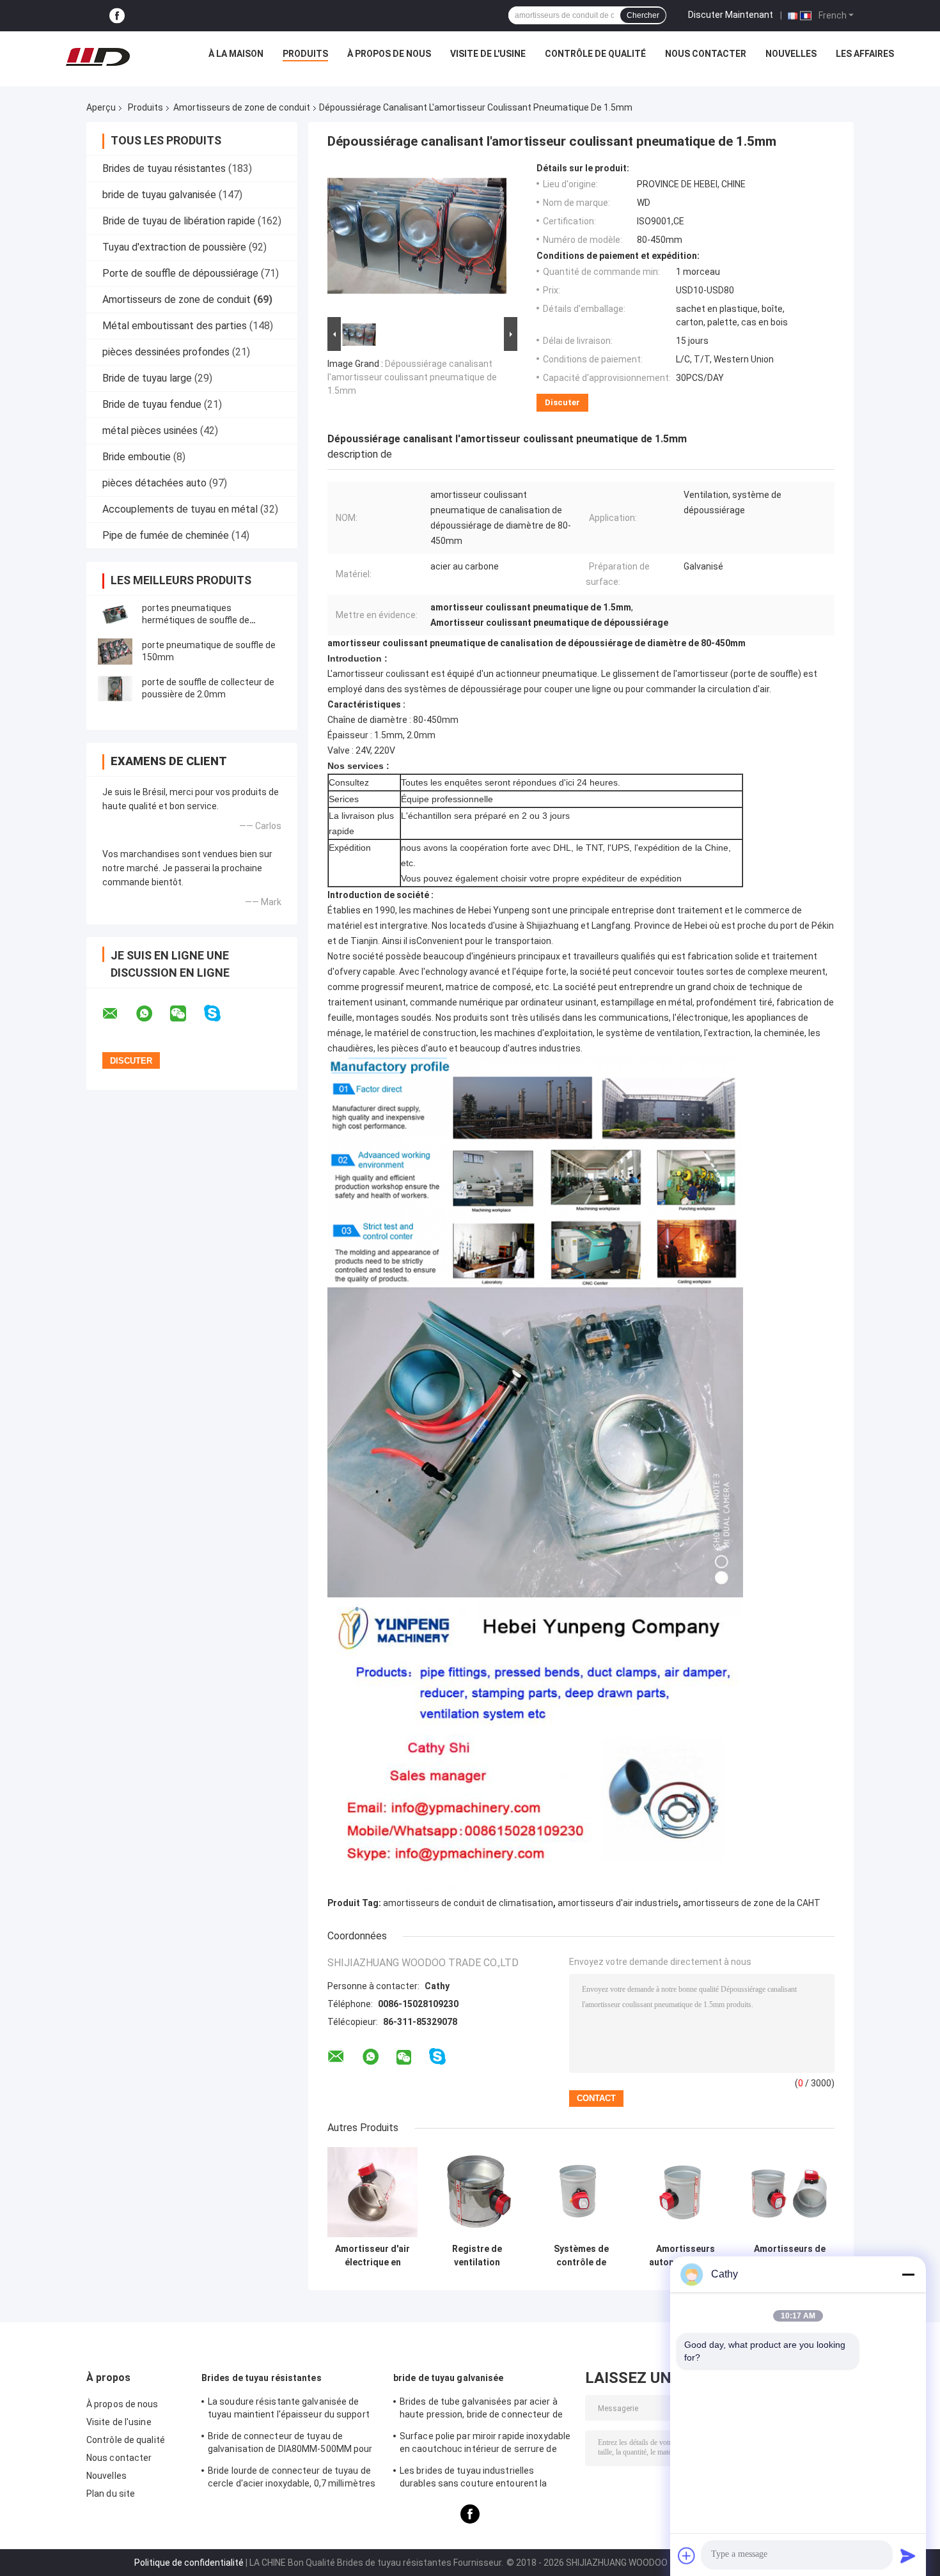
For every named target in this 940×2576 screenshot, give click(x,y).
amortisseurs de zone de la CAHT (752, 1903)
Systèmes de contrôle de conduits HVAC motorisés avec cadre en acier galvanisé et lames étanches (581, 2256)
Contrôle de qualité (595, 54)
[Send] (908, 2556)
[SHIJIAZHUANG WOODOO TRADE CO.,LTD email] (118, 1014)
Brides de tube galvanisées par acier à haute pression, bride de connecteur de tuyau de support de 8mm (481, 2410)
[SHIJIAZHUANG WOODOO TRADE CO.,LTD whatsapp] (152, 1014)
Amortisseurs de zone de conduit (242, 107)
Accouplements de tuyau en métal (180, 509)
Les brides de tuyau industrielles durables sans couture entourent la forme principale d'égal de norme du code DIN (485, 2479)
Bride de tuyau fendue (152, 404)
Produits (305, 54)
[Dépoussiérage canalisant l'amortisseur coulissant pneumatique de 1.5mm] (417, 238)
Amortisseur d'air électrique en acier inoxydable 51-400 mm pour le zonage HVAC (372, 2256)
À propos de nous (389, 54)
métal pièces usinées (150, 431)
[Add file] (687, 2556)
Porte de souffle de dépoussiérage (180, 273)
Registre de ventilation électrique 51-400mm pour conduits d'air (477, 2256)
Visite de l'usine (488, 54)
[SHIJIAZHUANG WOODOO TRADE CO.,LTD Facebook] (117, 16)
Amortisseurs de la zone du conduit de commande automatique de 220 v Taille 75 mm (790, 2256)
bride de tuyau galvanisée (159, 195)
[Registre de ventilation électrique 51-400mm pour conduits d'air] (477, 2192)
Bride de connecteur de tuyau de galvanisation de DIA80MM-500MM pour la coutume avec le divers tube (290, 2444)
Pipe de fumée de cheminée (166, 535)
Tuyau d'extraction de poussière (174, 247)
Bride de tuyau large (147, 378)
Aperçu (101, 107)
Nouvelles (791, 54)
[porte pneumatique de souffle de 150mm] (115, 651)
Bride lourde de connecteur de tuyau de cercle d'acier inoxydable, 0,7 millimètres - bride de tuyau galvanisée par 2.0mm (292, 2479)
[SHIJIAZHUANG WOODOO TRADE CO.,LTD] (98, 57)
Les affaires (865, 54)
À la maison (236, 54)
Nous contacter (706, 54)
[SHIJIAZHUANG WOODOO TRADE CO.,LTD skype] (220, 1013)
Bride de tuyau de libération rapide (179, 221)
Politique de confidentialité (189, 2563)
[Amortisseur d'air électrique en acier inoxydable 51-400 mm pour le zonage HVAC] (372, 2192)
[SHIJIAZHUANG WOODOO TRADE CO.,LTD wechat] (186, 1014)
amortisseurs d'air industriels (618, 1903)
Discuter (562, 402)
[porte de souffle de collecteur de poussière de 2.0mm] (115, 688)
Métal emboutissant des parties (175, 326)
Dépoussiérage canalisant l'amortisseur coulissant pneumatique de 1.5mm (412, 377)
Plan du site (111, 2494)
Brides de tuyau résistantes (164, 168)
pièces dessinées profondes (166, 352)
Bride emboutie (137, 457)
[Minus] (908, 2274)
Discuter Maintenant (731, 15)
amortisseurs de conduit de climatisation (468, 1903)
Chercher (643, 15)
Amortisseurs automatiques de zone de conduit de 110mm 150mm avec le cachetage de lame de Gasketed (685, 2256)
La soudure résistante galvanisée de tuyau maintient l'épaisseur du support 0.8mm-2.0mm (289, 2410)
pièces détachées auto (154, 483)
